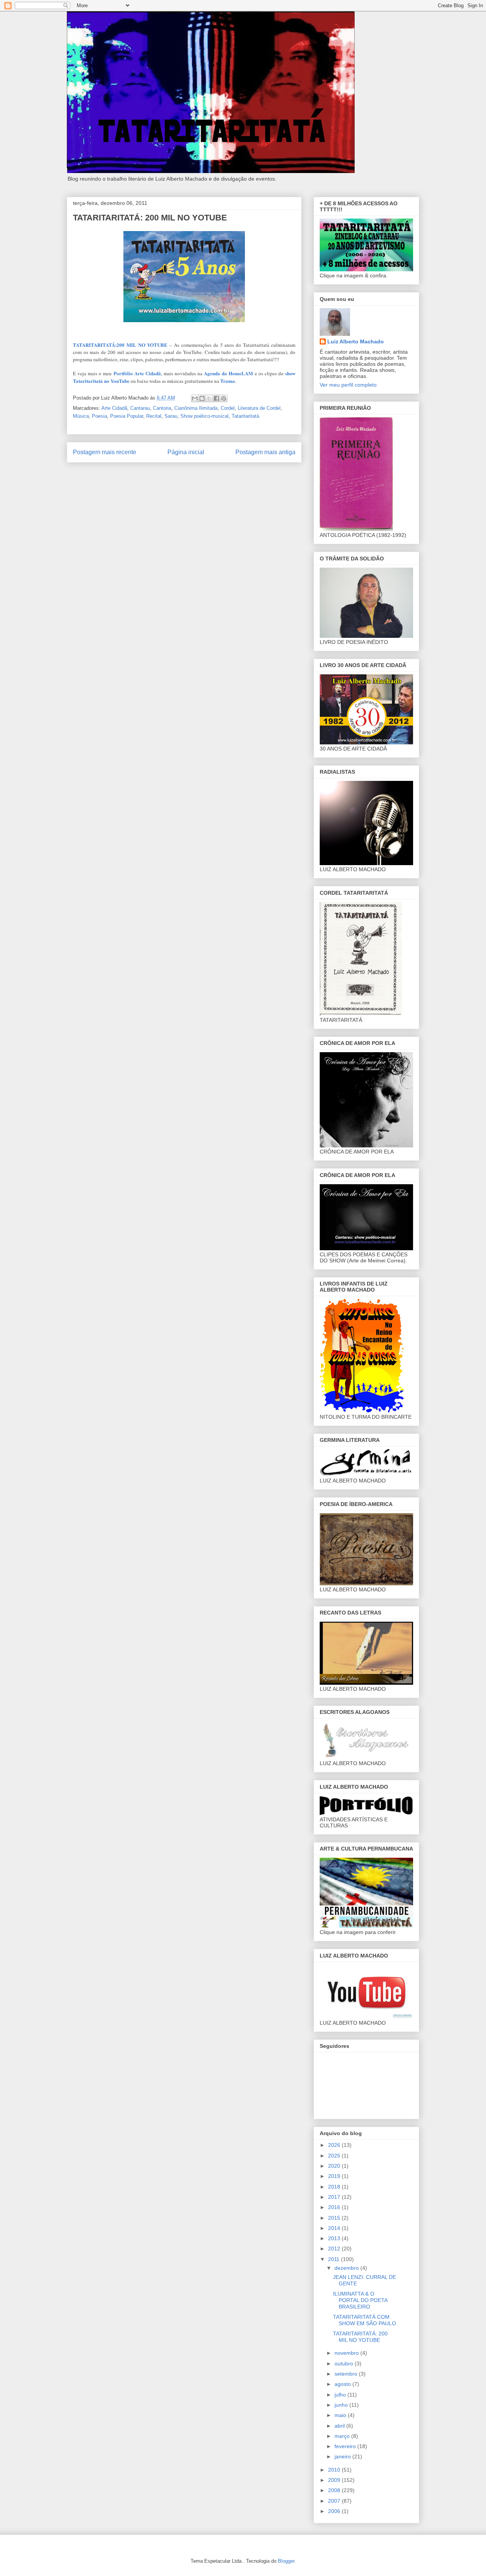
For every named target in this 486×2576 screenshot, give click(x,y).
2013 (335, 2238)
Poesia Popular (127, 416)
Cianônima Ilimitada (196, 408)
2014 (335, 2228)
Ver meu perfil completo (348, 385)
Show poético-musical (204, 416)
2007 (335, 2501)
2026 (335, 2145)
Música (81, 416)
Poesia (99, 416)
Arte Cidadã (114, 408)
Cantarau (140, 408)
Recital (154, 416)
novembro (347, 2353)
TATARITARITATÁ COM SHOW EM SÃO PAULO (364, 2320)
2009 (335, 2480)
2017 (335, 2197)
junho (342, 2405)
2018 (335, 2187)
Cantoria (162, 408)
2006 (335, 2511)
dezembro (347, 2268)
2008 (335, 2490)
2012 (335, 2249)
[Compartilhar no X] (209, 398)
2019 (335, 2176)
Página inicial (186, 452)
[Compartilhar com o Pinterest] (224, 398)
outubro (345, 2364)
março (343, 2436)
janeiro (343, 2456)
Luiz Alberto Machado (356, 341)
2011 (335, 2259)
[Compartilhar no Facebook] (216, 398)
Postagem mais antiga (265, 452)
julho (341, 2395)
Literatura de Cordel (259, 408)
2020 (335, 2166)
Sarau (171, 416)
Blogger (286, 2561)
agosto (343, 2384)
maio (341, 2415)
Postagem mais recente (105, 452)
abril (340, 2426)
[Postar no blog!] (202, 398)
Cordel (228, 408)
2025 (335, 2156)
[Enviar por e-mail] (195, 398)
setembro (347, 2374)
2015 (335, 2218)
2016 (335, 2207)
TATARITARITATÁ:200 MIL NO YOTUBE (120, 345)
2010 (335, 2470)
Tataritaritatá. (246, 416)
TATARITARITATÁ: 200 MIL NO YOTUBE (360, 2337)
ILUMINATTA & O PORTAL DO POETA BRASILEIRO (360, 2300)
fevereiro (346, 2446)
